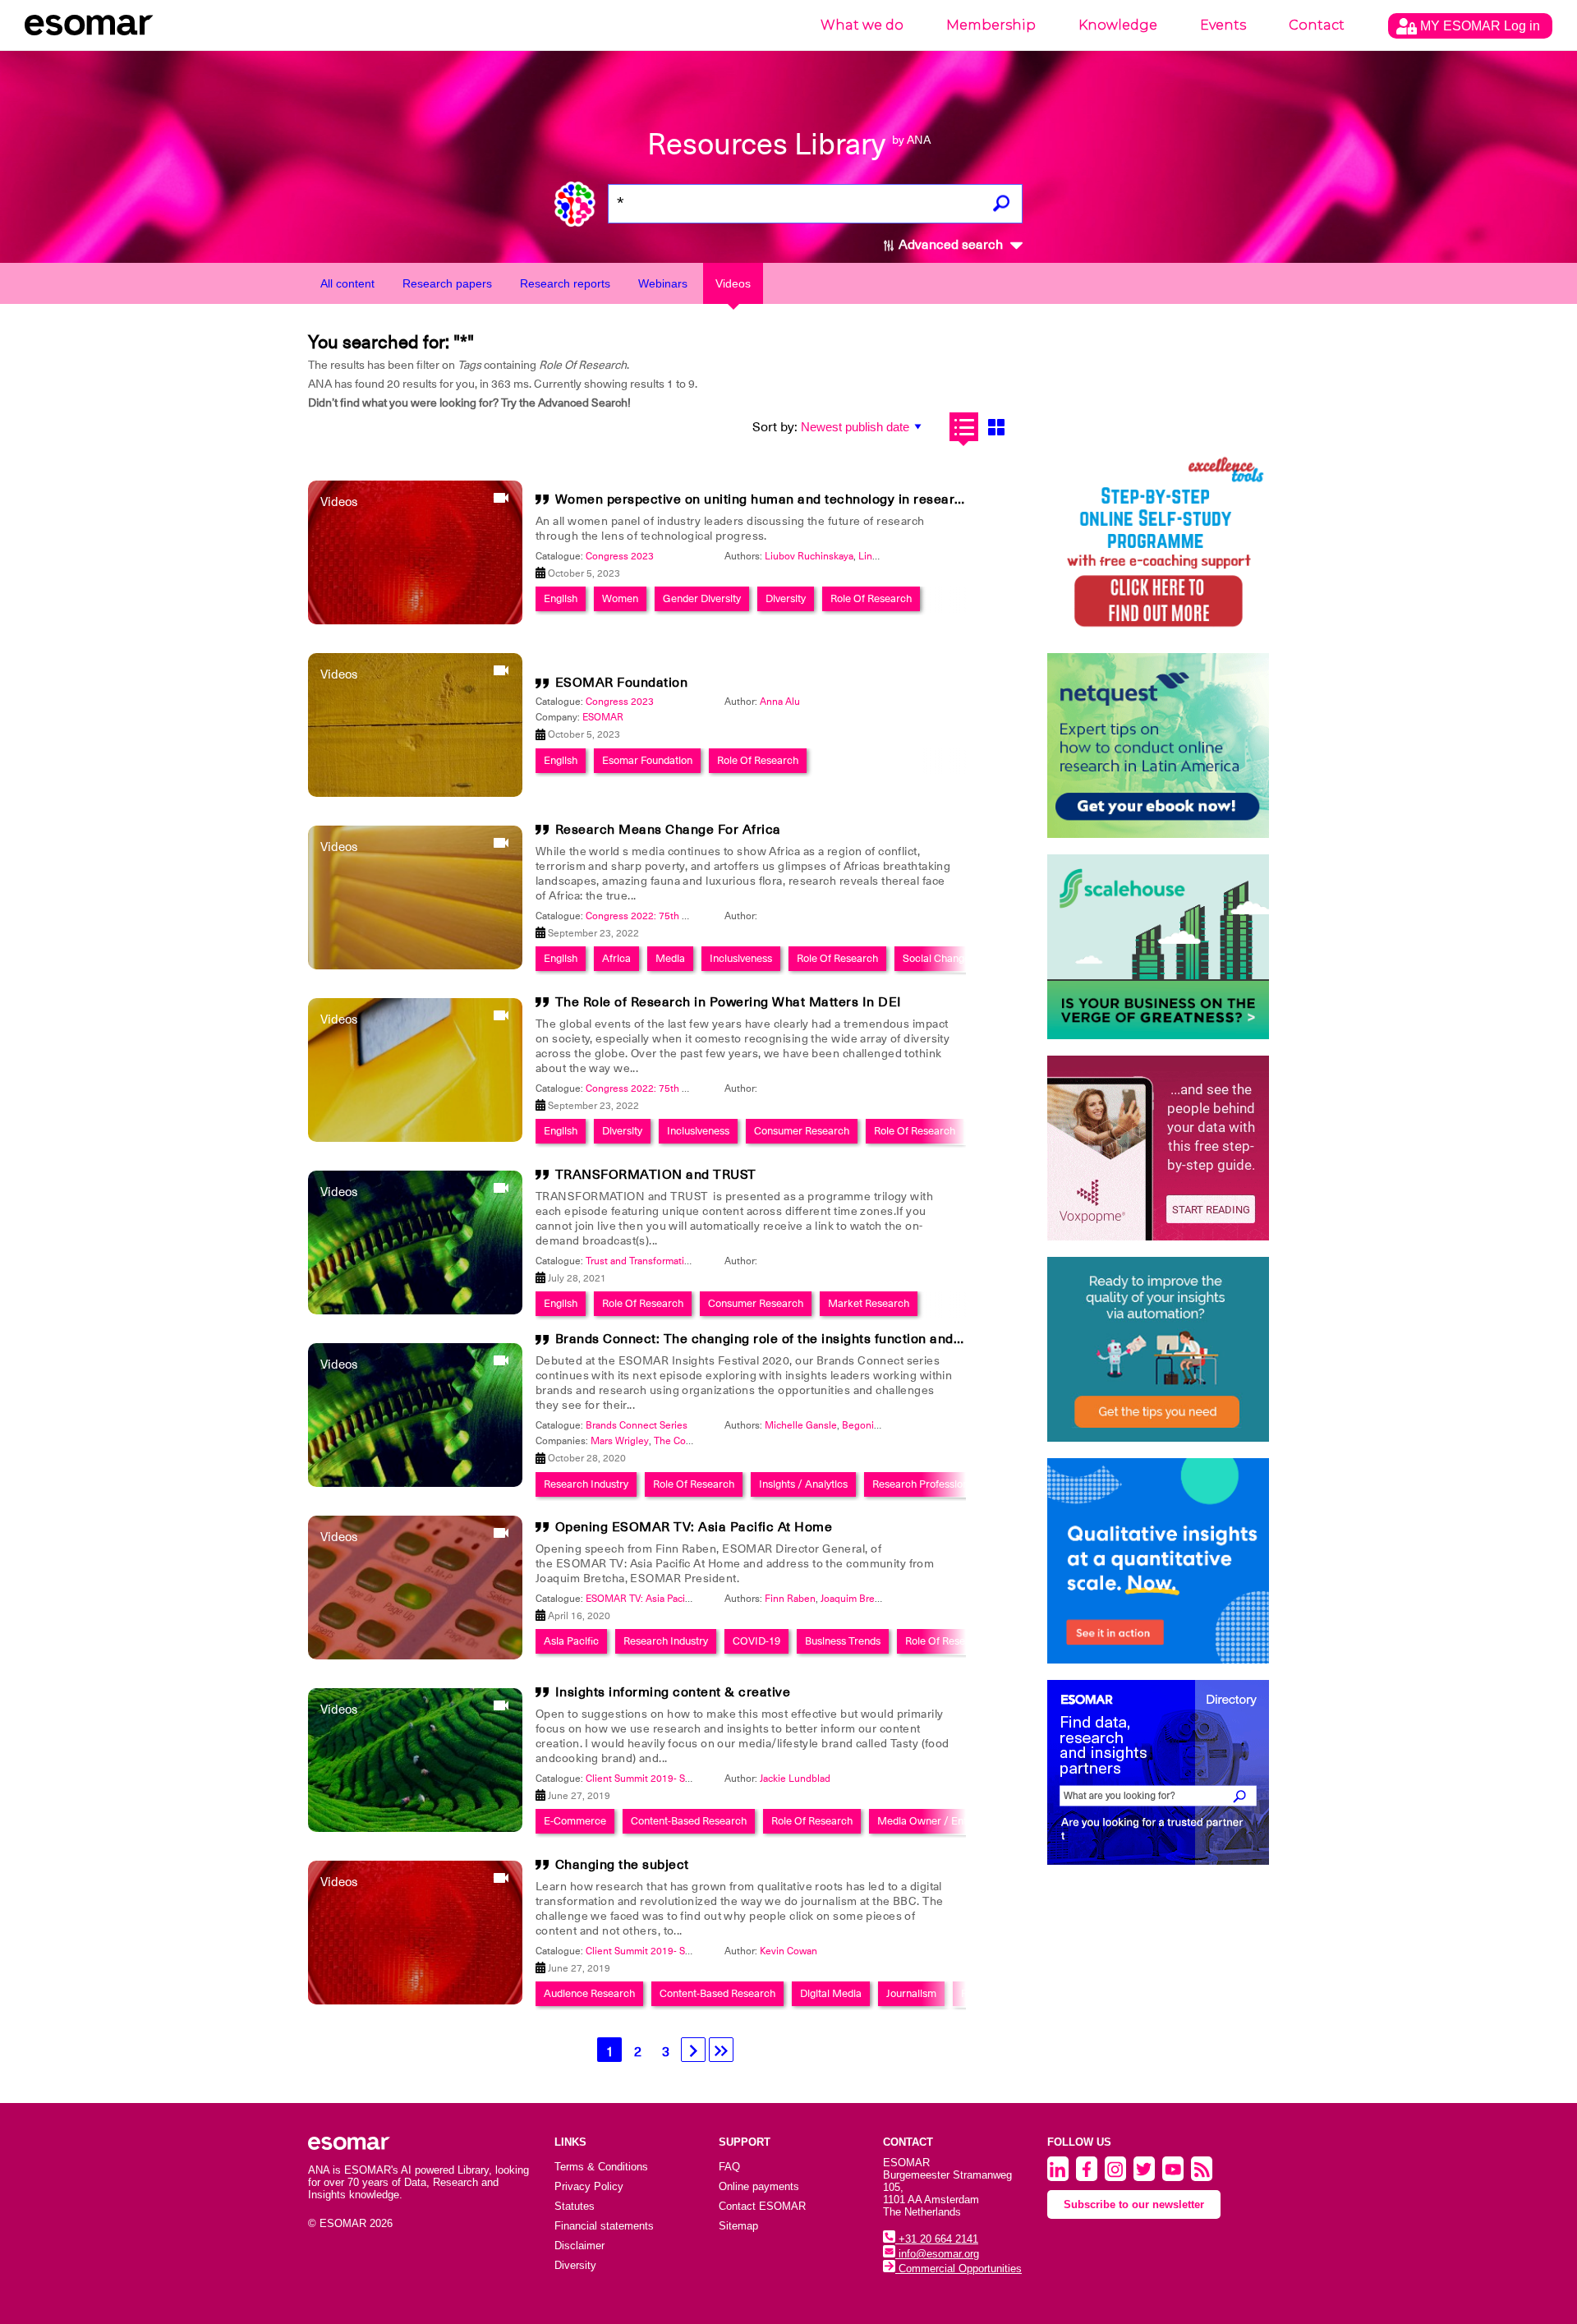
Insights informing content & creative (673, 1692)
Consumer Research (802, 1131)
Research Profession (920, 1484)
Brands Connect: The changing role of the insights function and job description (803, 1339)
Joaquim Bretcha (857, 1599)
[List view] (964, 427)
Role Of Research (871, 598)
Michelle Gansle (801, 1425)
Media (670, 958)
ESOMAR (603, 717)
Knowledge (1118, 25)
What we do (862, 25)
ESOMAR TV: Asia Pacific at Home (661, 1599)
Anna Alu (780, 702)
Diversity (786, 598)
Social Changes (939, 958)
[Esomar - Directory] (1158, 1772)
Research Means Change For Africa (668, 830)
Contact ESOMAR (762, 2206)
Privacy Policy (589, 2186)
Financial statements (604, 2226)
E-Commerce (575, 1821)
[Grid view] (996, 427)
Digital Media (831, 1993)
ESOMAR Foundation (622, 683)
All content (347, 283)
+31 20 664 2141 (937, 2239)
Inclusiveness (741, 958)
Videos (733, 283)
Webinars (663, 283)
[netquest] (1158, 746)
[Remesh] (1158, 1561)
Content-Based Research (689, 1821)
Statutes (575, 2206)
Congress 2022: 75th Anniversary (660, 916)
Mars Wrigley (620, 1441)
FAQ (729, 2167)
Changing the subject (622, 1865)
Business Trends (843, 1641)
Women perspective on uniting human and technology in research (763, 499)
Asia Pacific (571, 1641)
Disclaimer (579, 2246)
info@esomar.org (937, 2254)
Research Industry (586, 1484)
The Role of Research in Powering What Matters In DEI (729, 1002)
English (561, 598)
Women (620, 598)
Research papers (447, 283)
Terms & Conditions (601, 2167)
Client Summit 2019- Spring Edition (664, 1779)
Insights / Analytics (803, 1484)
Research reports (565, 283)
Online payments (759, 2186)
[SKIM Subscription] (1158, 1349)
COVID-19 (756, 1641)
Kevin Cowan (788, 1951)
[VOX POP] (1158, 1148)
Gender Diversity (702, 598)
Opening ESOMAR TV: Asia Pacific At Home (694, 1527)
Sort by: (775, 427)
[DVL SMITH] (1158, 544)
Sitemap (738, 2226)
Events (1223, 25)
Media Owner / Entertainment (947, 1821)
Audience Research (589, 1993)
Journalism (911, 1993)
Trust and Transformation (641, 1261)
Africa (616, 958)
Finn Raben (790, 1599)
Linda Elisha (885, 556)
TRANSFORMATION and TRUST (656, 1175)
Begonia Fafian (875, 1425)
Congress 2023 (620, 556)
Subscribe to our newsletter (1134, 2204)
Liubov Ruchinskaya (809, 556)
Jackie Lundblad (795, 1779)
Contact (1317, 25)
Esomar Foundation (647, 760)
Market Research (869, 1303)
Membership (991, 25)
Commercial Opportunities (959, 2269)
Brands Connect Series (637, 1425)
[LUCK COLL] (1158, 947)
